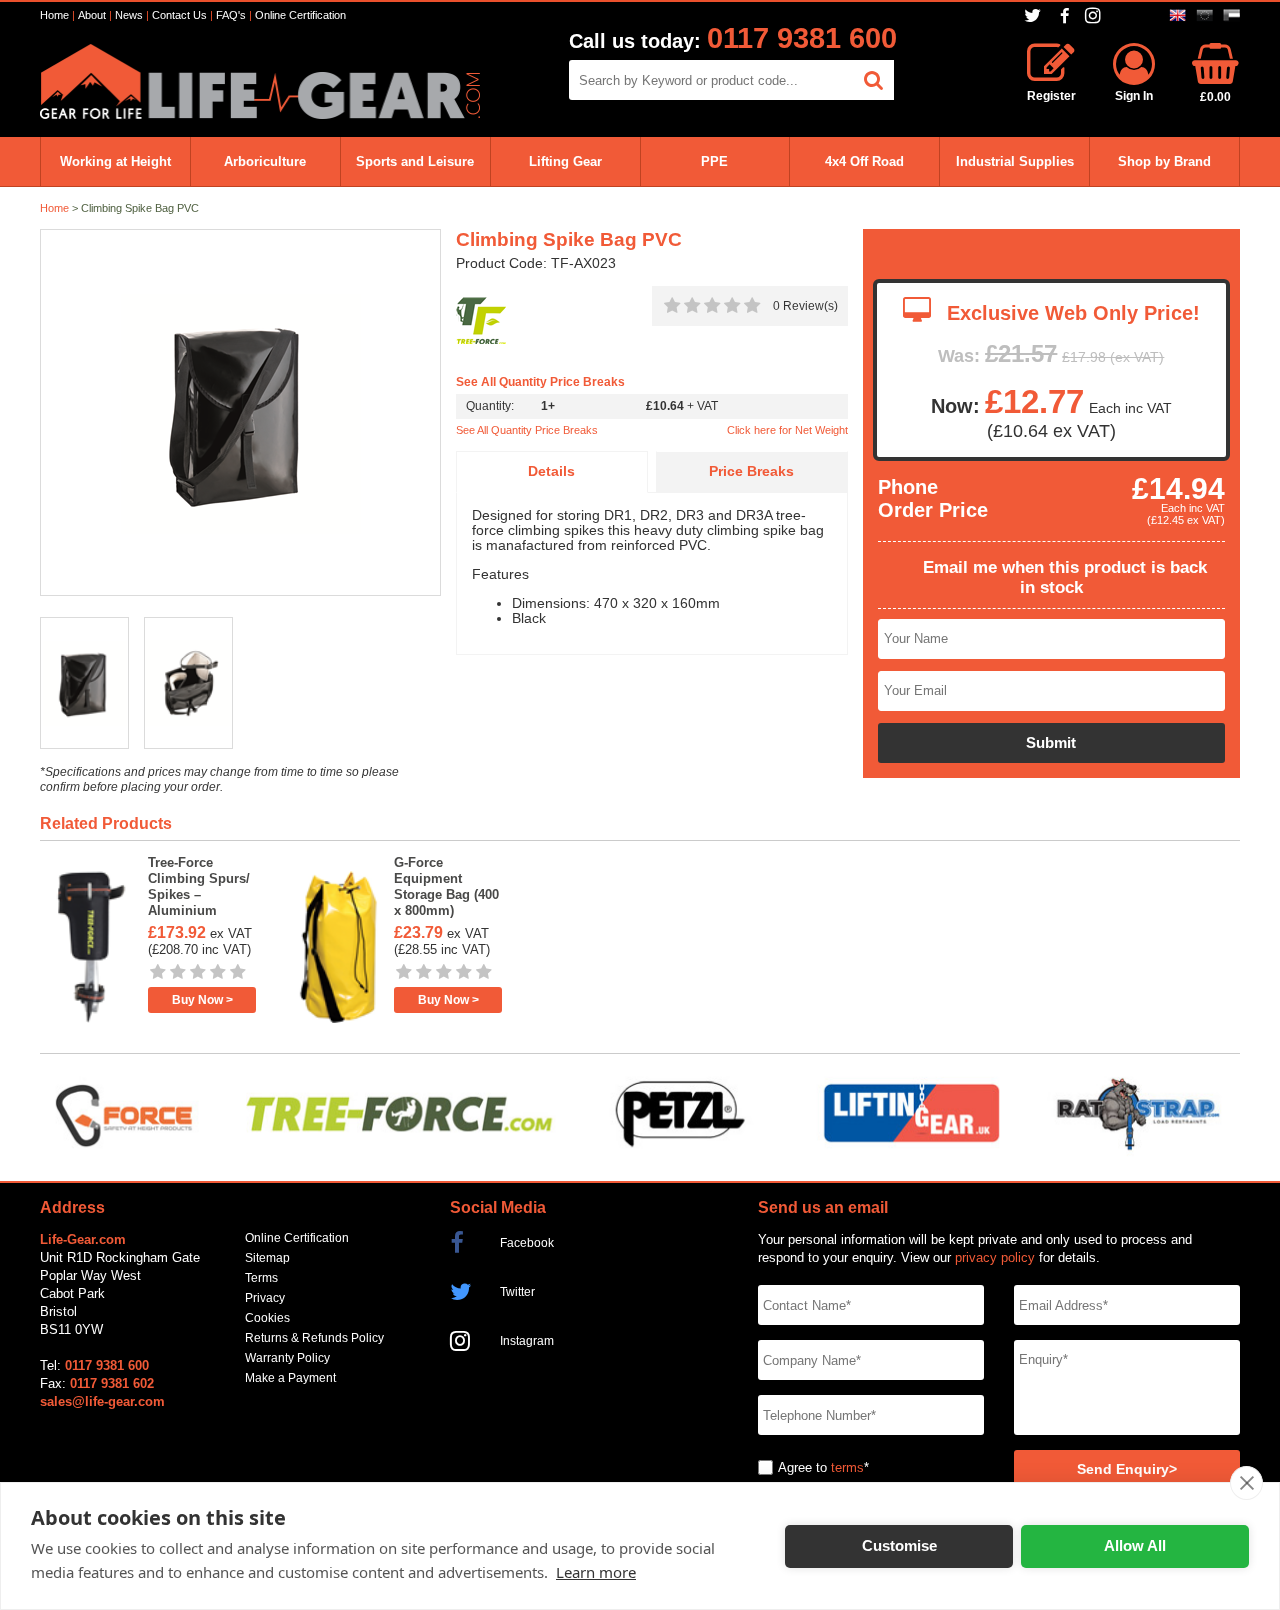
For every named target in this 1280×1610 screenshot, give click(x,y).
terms (847, 1467)
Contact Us (179, 15)
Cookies (267, 1318)
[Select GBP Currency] (1177, 15)
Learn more (596, 1572)
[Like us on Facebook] (1065, 16)
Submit (1051, 742)
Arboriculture (265, 161)
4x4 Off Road (864, 161)
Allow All (1135, 1545)
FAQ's (231, 15)
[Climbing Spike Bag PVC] (240, 413)
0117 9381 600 (802, 38)
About (92, 15)
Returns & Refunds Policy (314, 1338)
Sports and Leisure (415, 161)
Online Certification (300, 15)
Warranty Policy (287, 1358)
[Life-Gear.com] (260, 114)
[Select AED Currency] (1231, 15)
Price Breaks (751, 471)
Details (551, 471)
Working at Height (115, 161)
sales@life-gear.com (102, 1401)
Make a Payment (290, 1378)
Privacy (265, 1298)
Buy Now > (202, 1000)
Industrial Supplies (1015, 161)
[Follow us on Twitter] (1034, 15)
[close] (1246, 1483)
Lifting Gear (565, 161)
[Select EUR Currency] (1204, 15)
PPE (714, 161)
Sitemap (267, 1258)
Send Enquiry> (1127, 1469)
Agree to (802, 1467)
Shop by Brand (1164, 161)
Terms (261, 1278)
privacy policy (995, 1257)
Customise (899, 1545)
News (129, 15)
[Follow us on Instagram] (1095, 15)
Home (54, 15)
